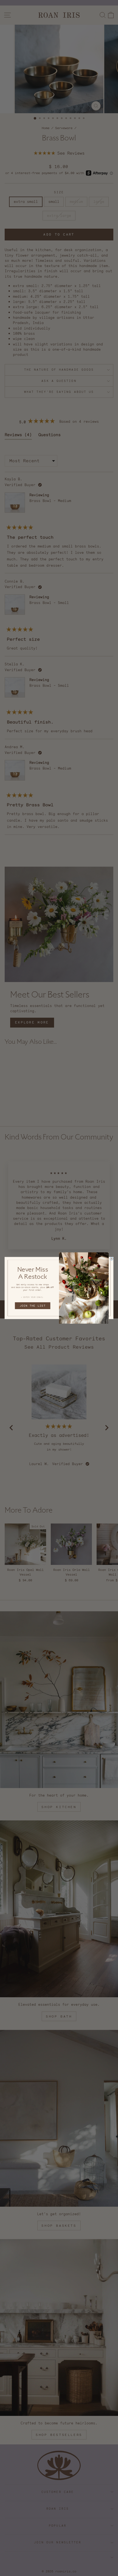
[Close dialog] (112, 1259)
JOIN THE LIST (33, 1306)
